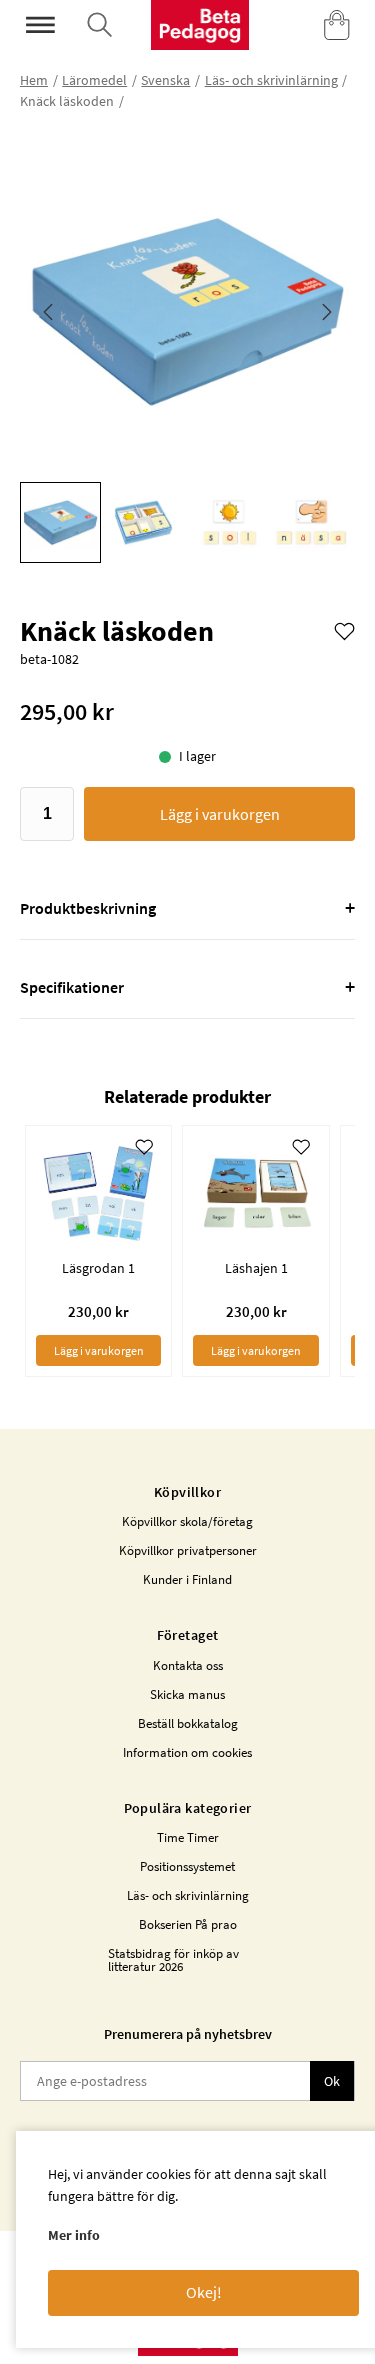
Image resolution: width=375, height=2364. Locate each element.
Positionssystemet (187, 1866)
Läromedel (94, 80)
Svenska (165, 80)
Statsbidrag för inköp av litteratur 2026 (173, 1960)
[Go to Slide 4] (309, 522)
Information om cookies (187, 1752)
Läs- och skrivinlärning (271, 80)
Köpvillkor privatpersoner (188, 1550)
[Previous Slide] (48, 312)
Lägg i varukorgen (220, 814)
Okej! (204, 2292)
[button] (187, 311)
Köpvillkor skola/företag (187, 1521)
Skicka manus (187, 1694)
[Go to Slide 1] (60, 522)
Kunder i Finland (187, 1579)
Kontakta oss (188, 1665)
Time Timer (188, 1837)
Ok (332, 2081)
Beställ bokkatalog (188, 1723)
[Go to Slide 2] (143, 522)
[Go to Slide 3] (226, 522)
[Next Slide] (327, 312)
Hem (34, 80)
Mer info (74, 2235)
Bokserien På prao (188, 1924)
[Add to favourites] (344, 630)
